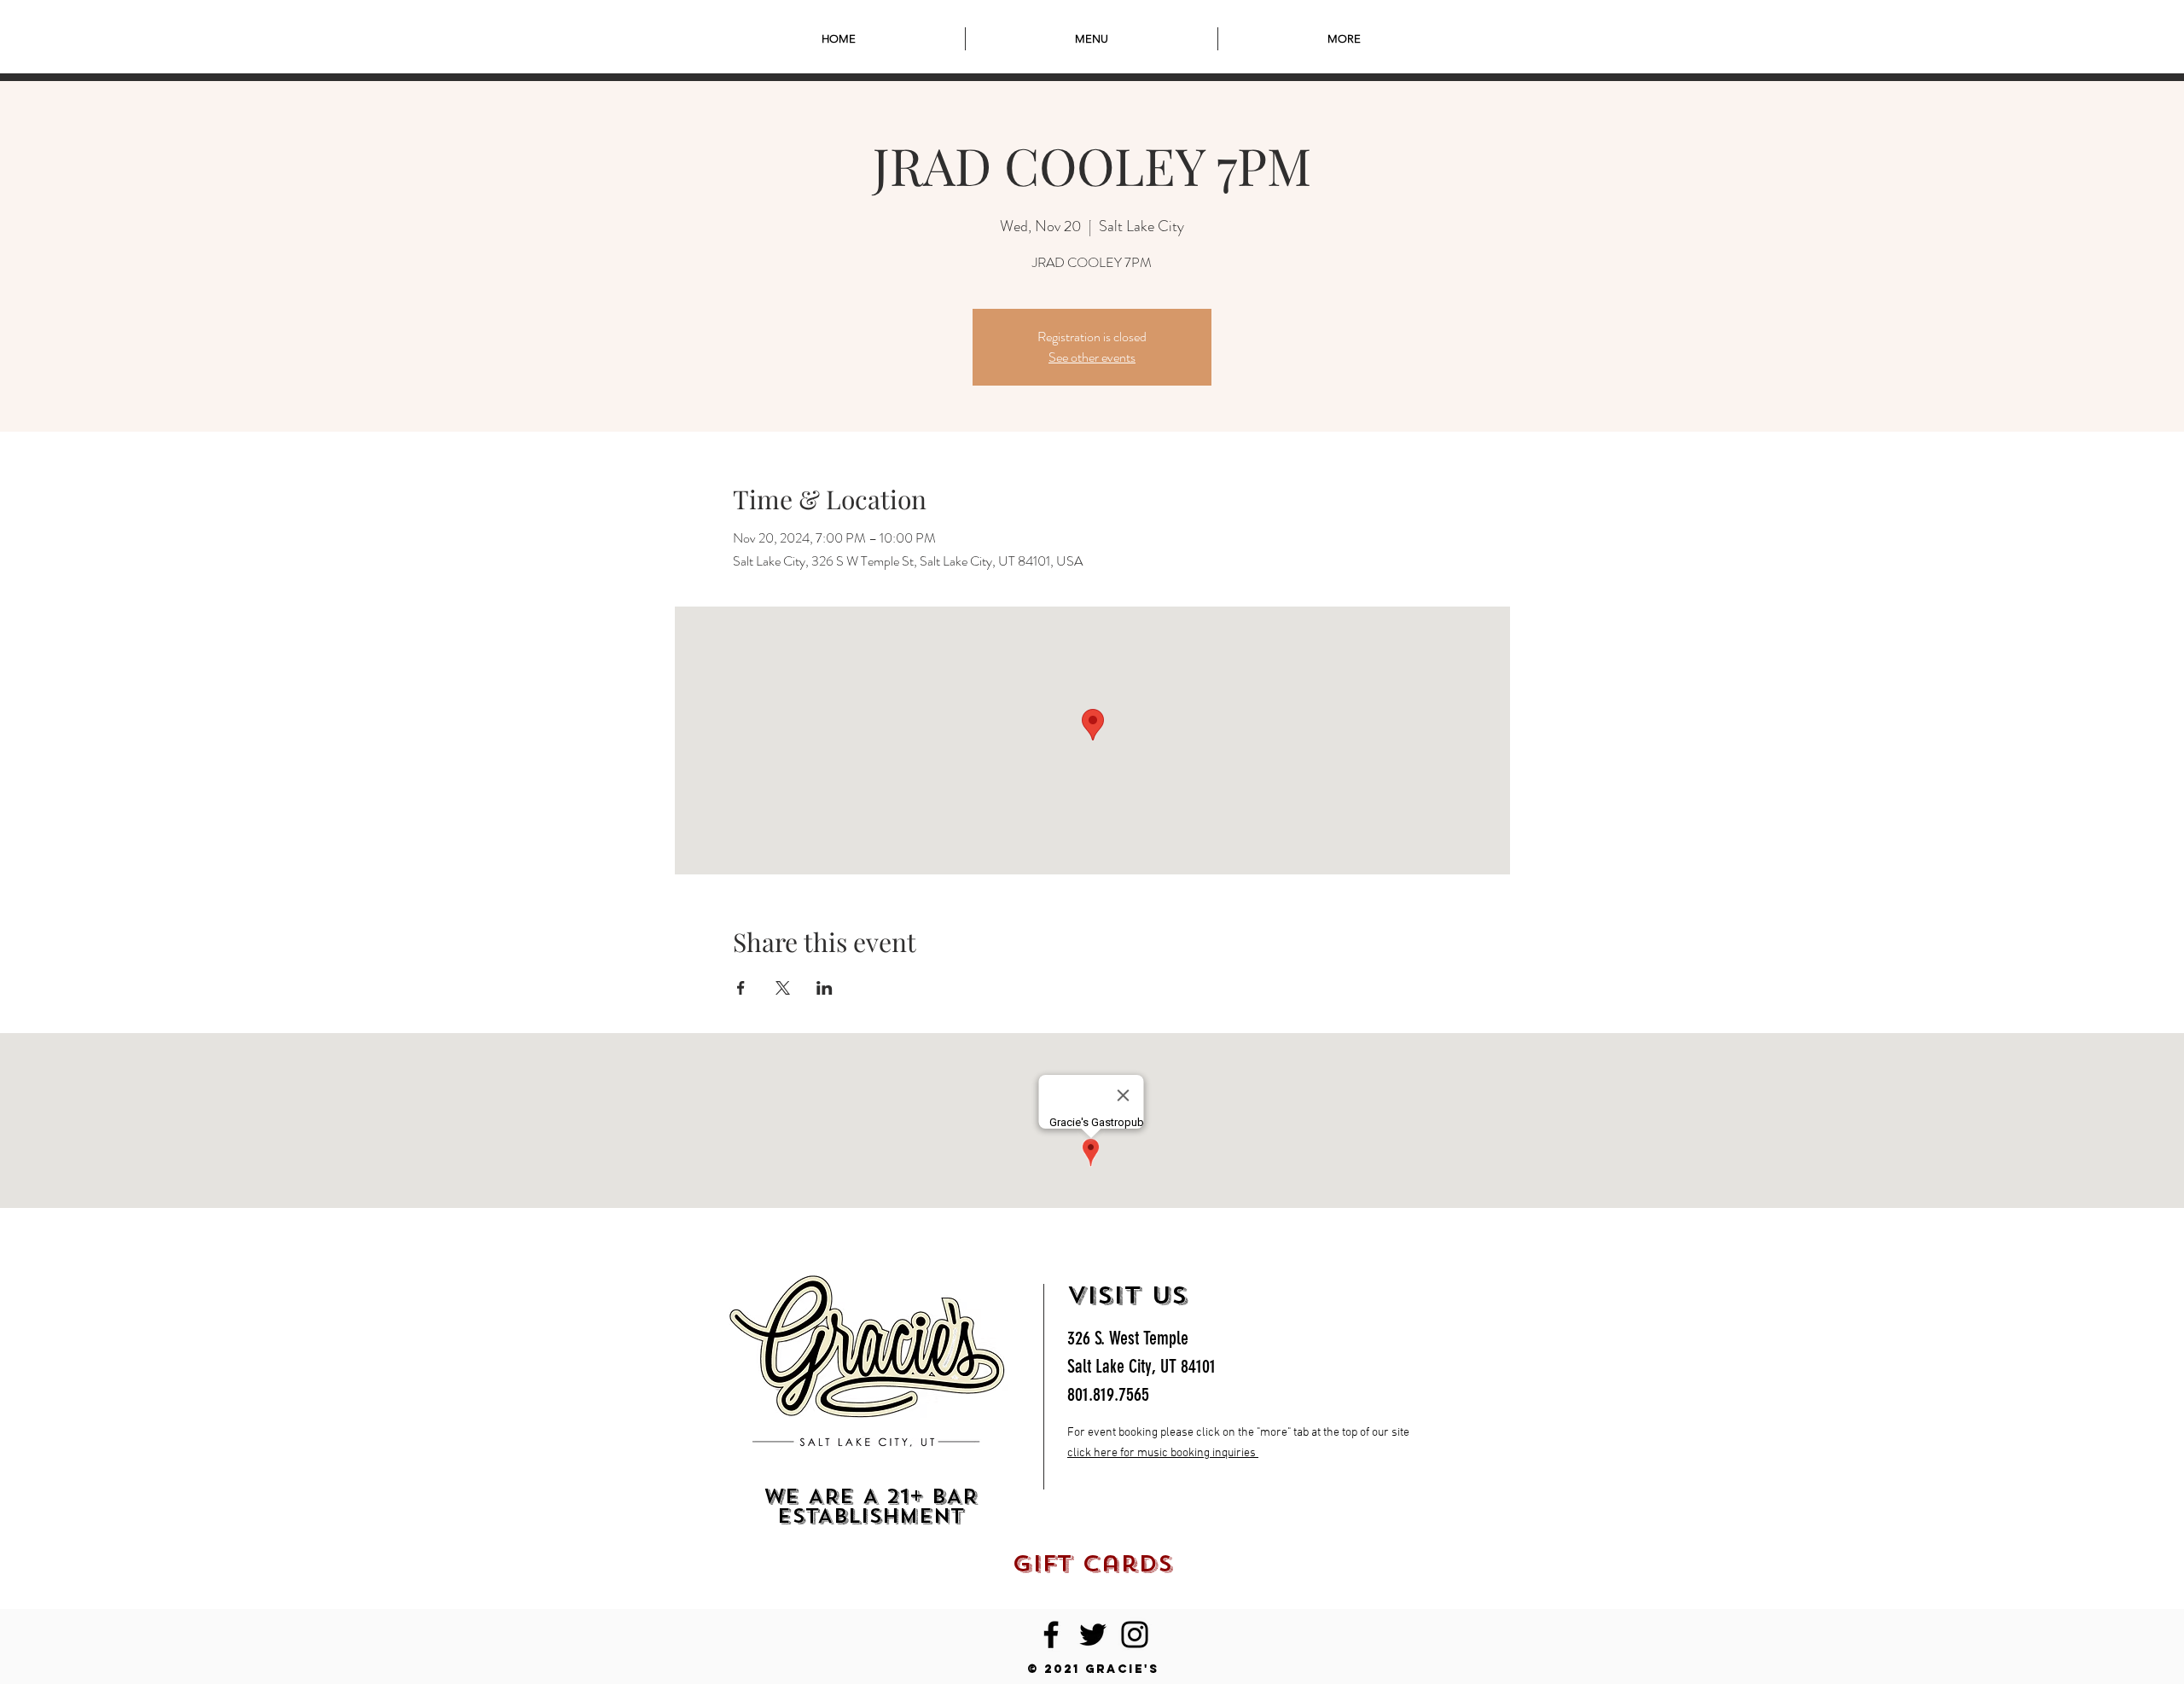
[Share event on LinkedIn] (825, 988)
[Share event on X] (783, 988)
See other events (1092, 357)
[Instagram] (1135, 1635)
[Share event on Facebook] (741, 988)
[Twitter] (1093, 1635)
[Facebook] (1051, 1635)
